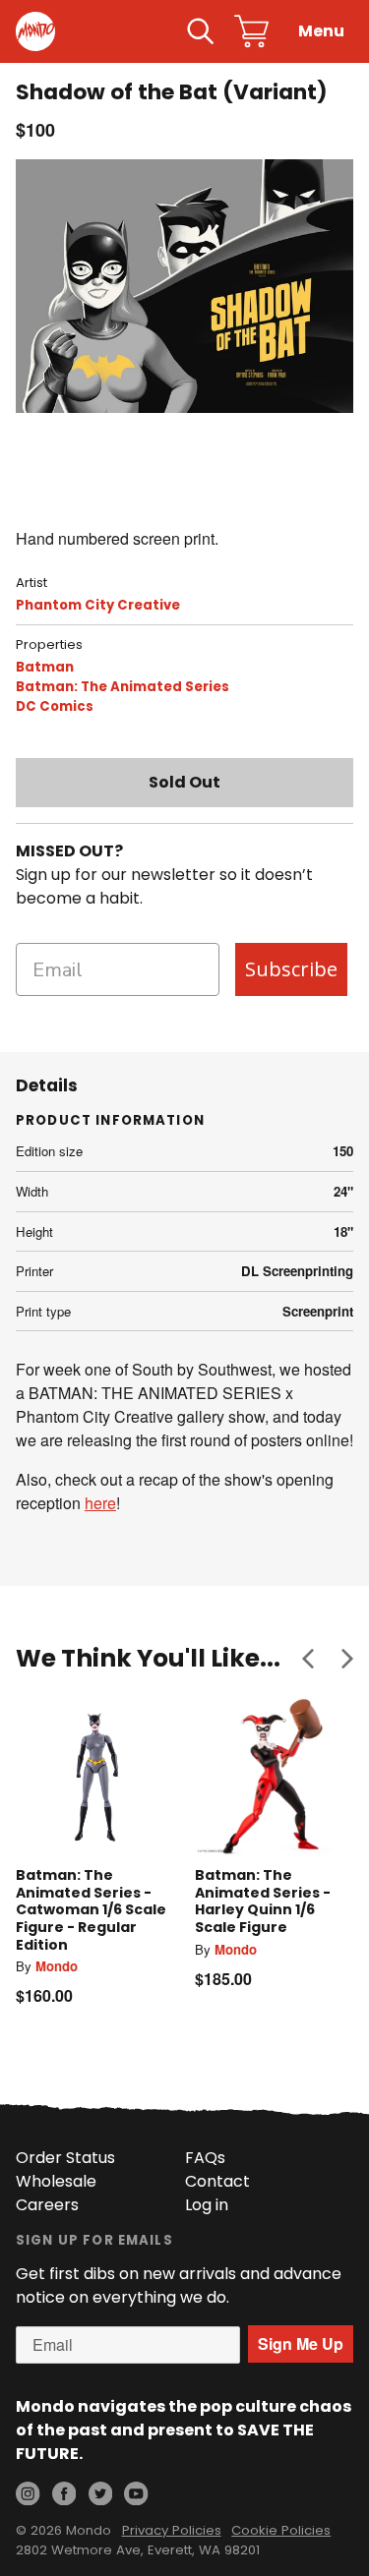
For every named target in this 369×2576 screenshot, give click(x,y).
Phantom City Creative (98, 605)
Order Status (65, 2158)
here (100, 1503)
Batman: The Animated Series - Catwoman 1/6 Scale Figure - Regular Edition (91, 1909)
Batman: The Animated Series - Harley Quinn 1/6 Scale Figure (263, 1901)
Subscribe (291, 969)
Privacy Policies (172, 2530)
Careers (47, 2205)
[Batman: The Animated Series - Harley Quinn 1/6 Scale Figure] (275, 1777)
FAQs (205, 2158)
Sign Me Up (301, 2343)
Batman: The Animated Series (123, 687)
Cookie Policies (281, 2530)
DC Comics (55, 706)
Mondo (57, 1966)
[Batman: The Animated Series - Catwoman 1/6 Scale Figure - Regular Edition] (95, 1777)
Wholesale (56, 2181)
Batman (45, 667)
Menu (321, 31)
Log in (207, 2205)
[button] (308, 1659)
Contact (217, 2181)
